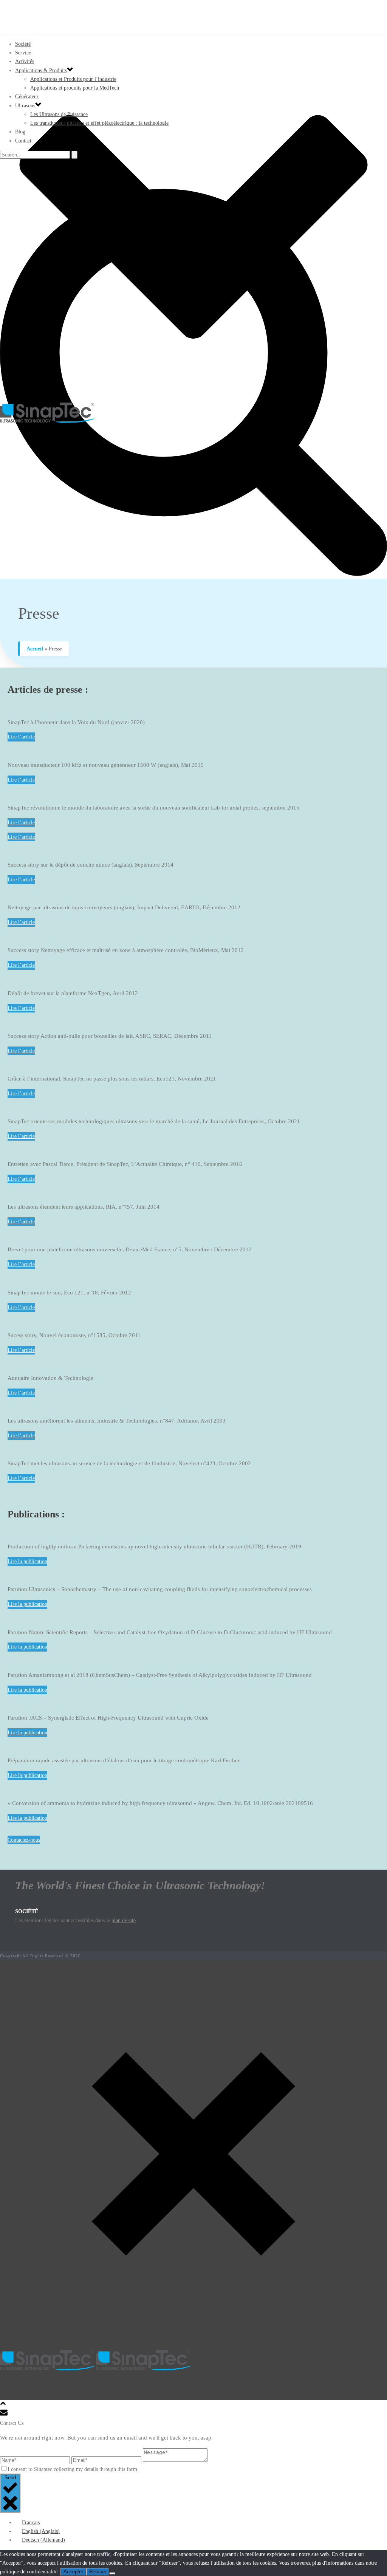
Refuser (98, 2572)
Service (23, 53)
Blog (20, 132)
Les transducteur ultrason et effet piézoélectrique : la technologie (99, 123)
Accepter (73, 2572)
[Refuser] (112, 2573)
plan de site (124, 1920)
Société (23, 44)
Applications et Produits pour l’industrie (73, 79)
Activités (25, 61)
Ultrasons (25, 106)
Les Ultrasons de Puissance (59, 114)
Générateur (27, 97)
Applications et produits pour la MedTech (75, 88)
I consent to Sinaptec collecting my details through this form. (73, 2469)
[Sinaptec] (193, 413)
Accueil (35, 649)
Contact (23, 141)
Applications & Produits (41, 70)
